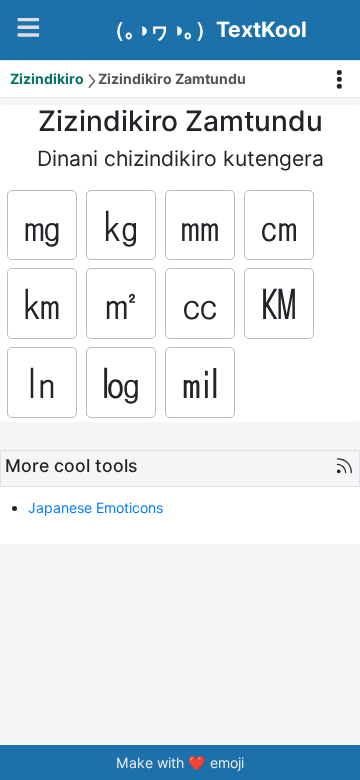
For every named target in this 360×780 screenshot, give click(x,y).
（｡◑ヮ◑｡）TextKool (205, 30)
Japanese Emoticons (95, 507)
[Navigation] (28, 27)
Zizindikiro (47, 78)
